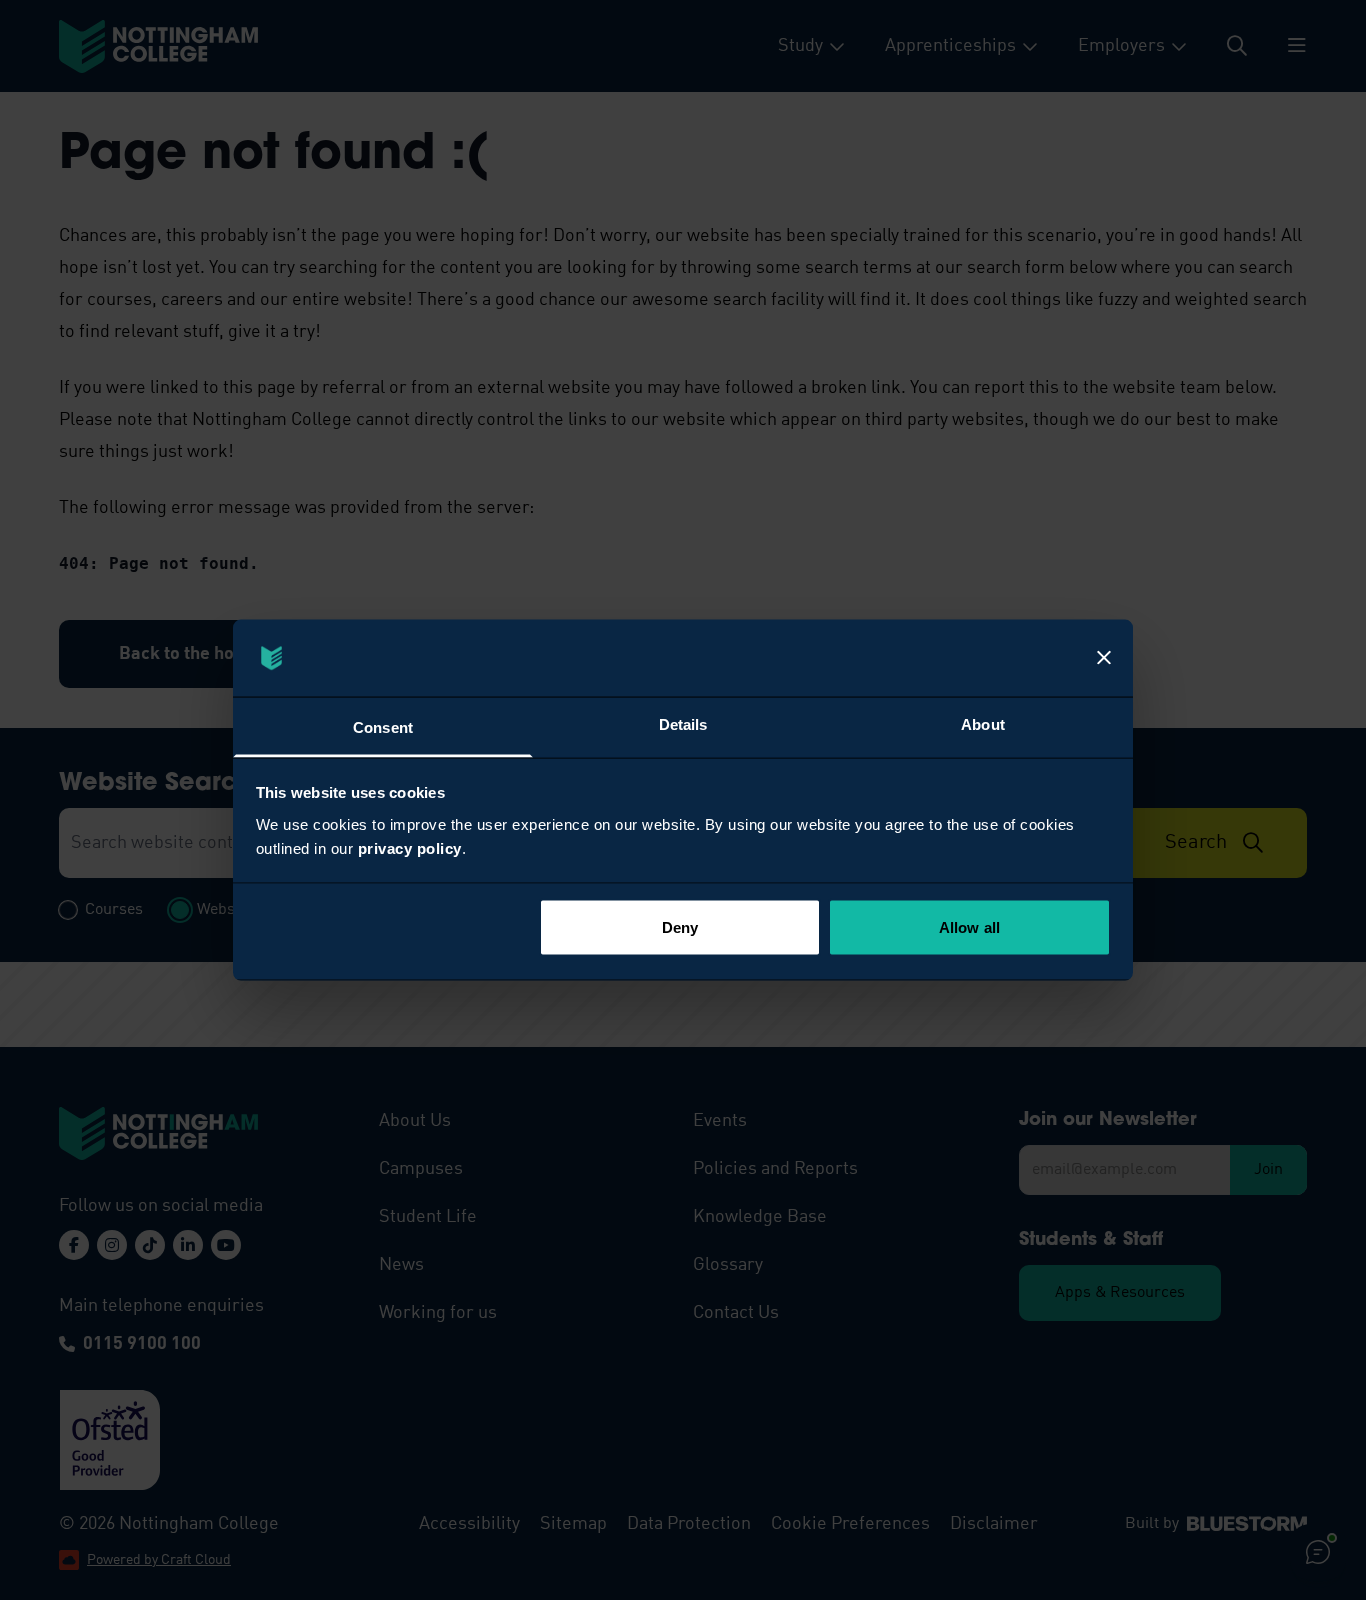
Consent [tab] (383, 726)
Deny (680, 927)
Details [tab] (683, 723)
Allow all (969, 927)
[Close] (1104, 658)
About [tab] (983, 723)
